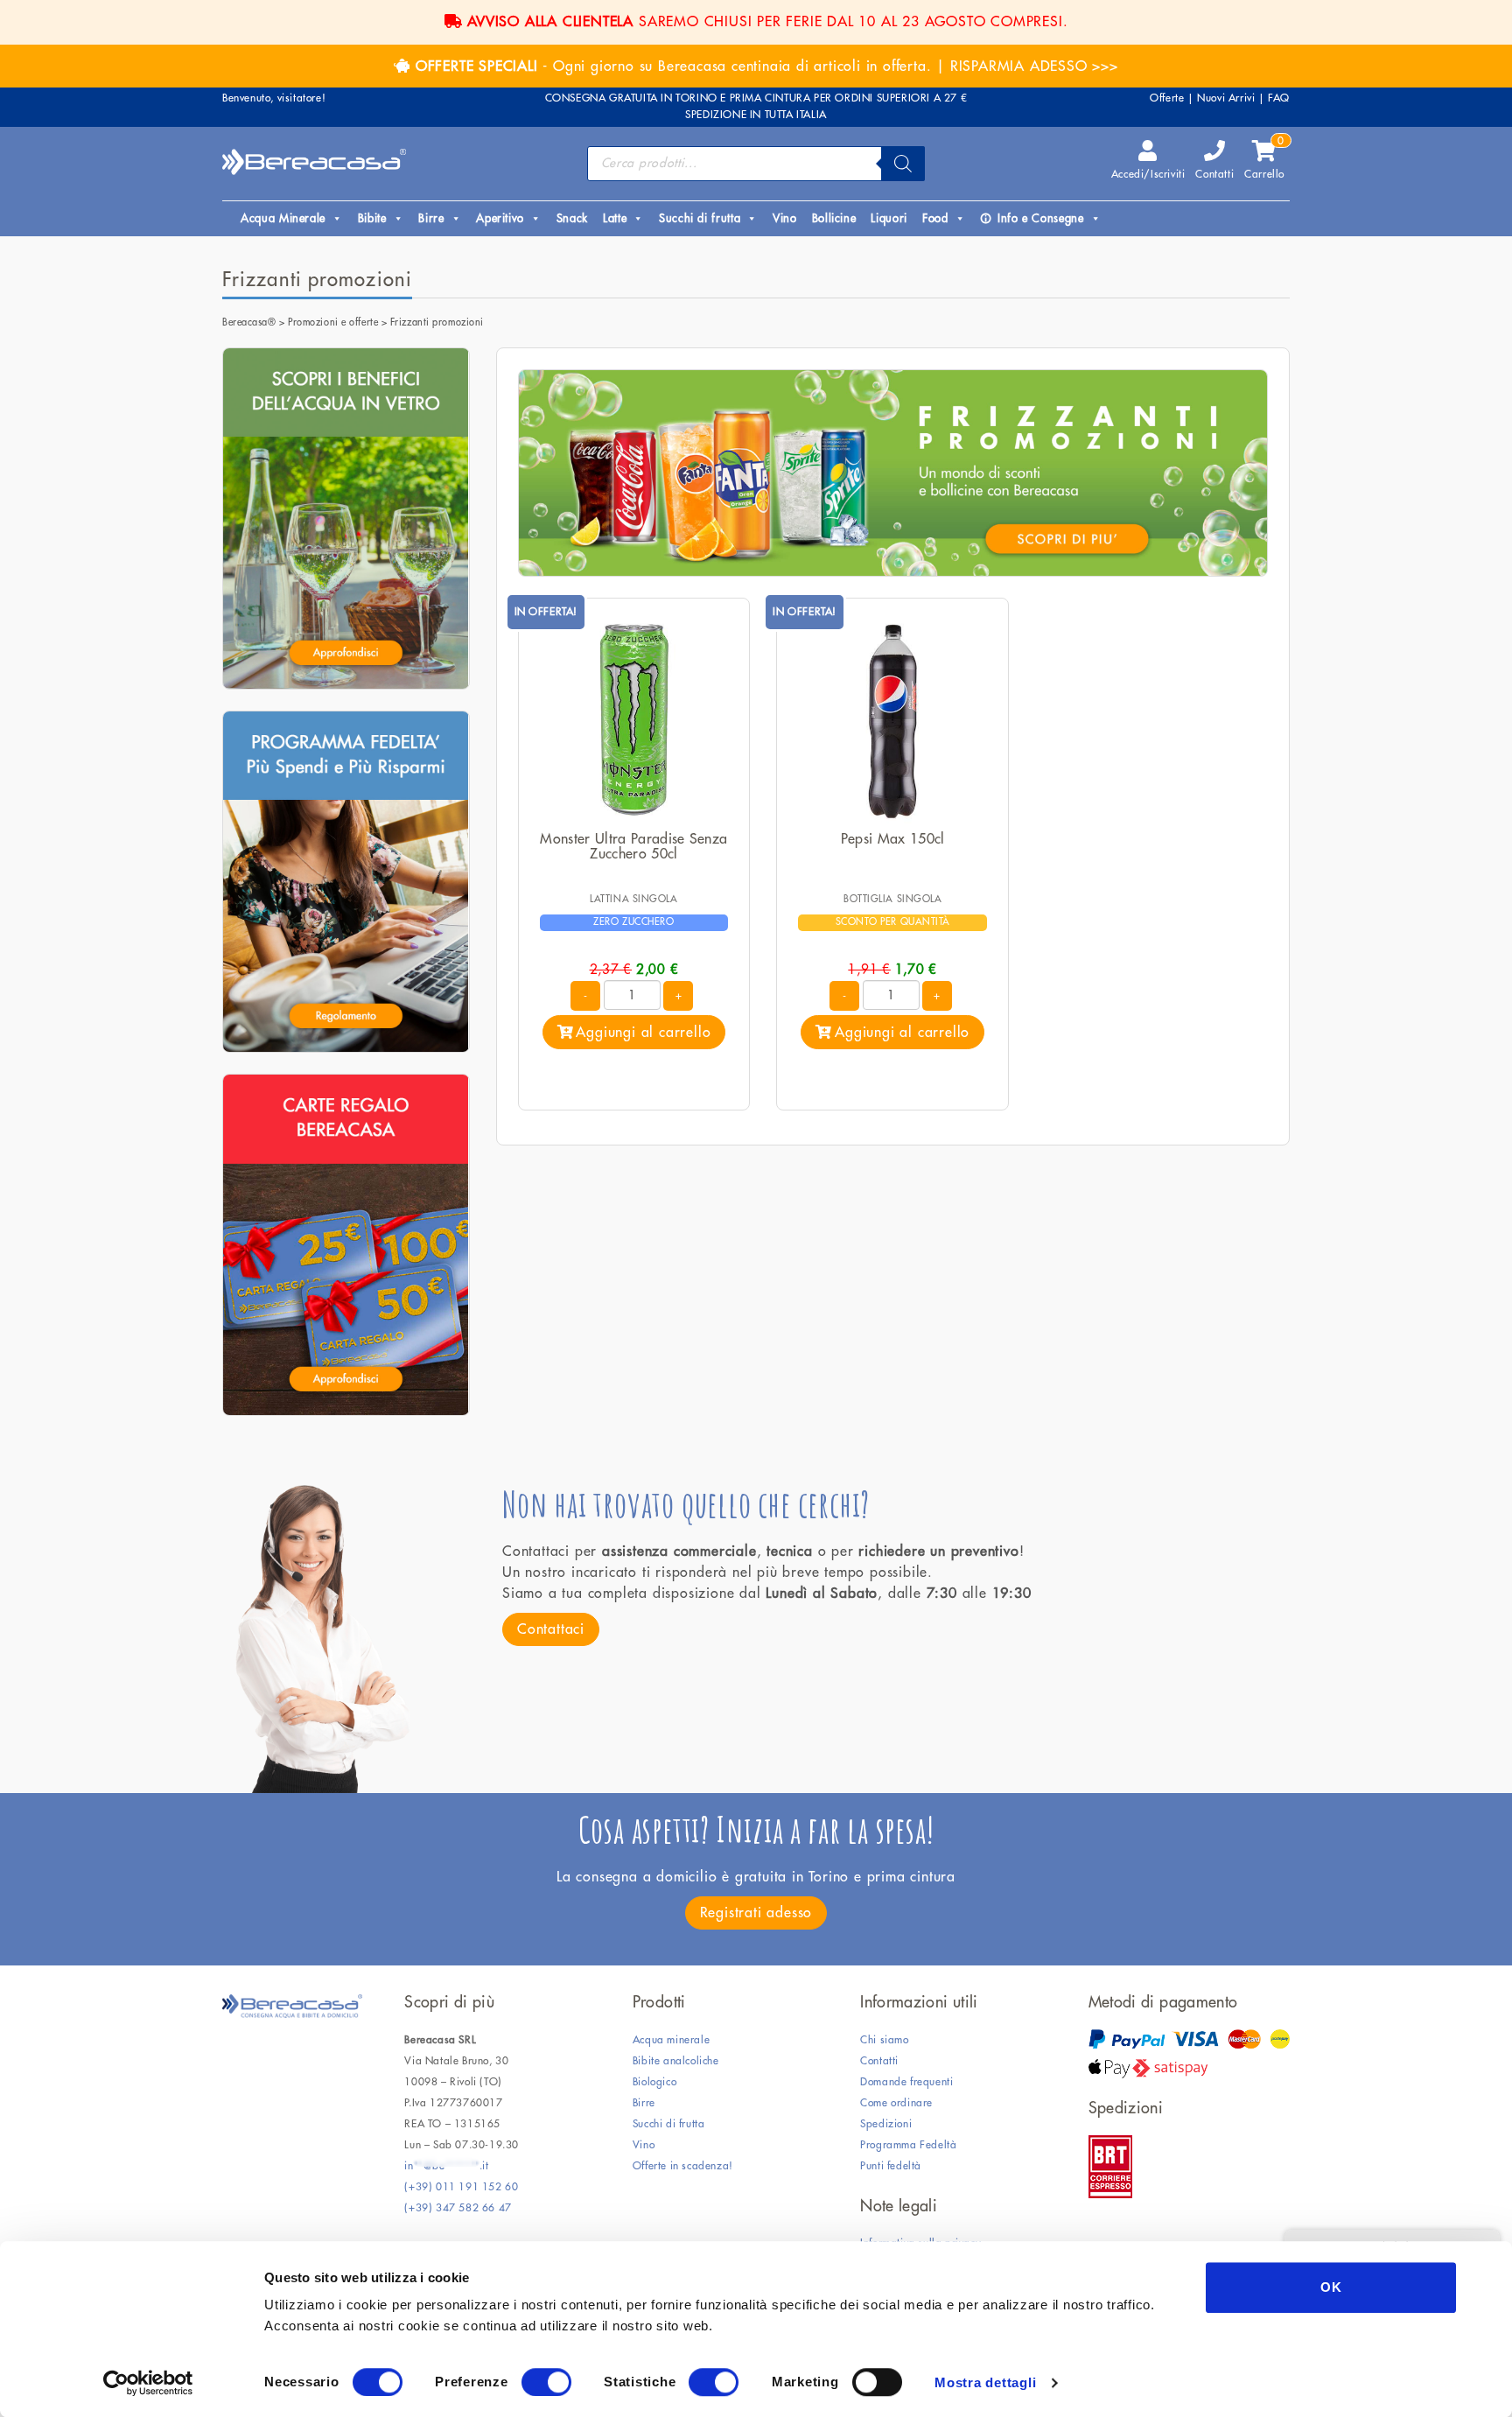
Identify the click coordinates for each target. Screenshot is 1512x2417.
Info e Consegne (1041, 218)
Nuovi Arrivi (1226, 98)
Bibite (372, 218)
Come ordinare (896, 2103)
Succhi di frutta (700, 218)
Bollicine (834, 218)
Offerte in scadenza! (683, 2166)
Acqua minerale (671, 2040)
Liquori (889, 218)
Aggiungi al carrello (643, 1033)
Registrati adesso (756, 1913)
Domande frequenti (906, 2082)
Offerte (1167, 98)
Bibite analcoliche (676, 2061)
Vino (785, 218)
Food (935, 218)
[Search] (903, 164)
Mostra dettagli (985, 2382)
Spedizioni (886, 2124)
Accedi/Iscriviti (1148, 174)
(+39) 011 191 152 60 (461, 2187)
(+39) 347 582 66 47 (458, 2208)
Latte (615, 218)
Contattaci (551, 1629)
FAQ (1279, 98)
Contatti (1214, 174)
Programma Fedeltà (908, 2145)
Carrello (1264, 160)
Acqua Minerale (283, 218)
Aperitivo (500, 218)
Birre (431, 218)
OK (1331, 2287)
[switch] (546, 2382)
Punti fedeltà (891, 2166)
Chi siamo (884, 2040)
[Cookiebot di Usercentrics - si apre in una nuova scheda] (148, 2383)
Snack (572, 218)
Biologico (654, 2082)
